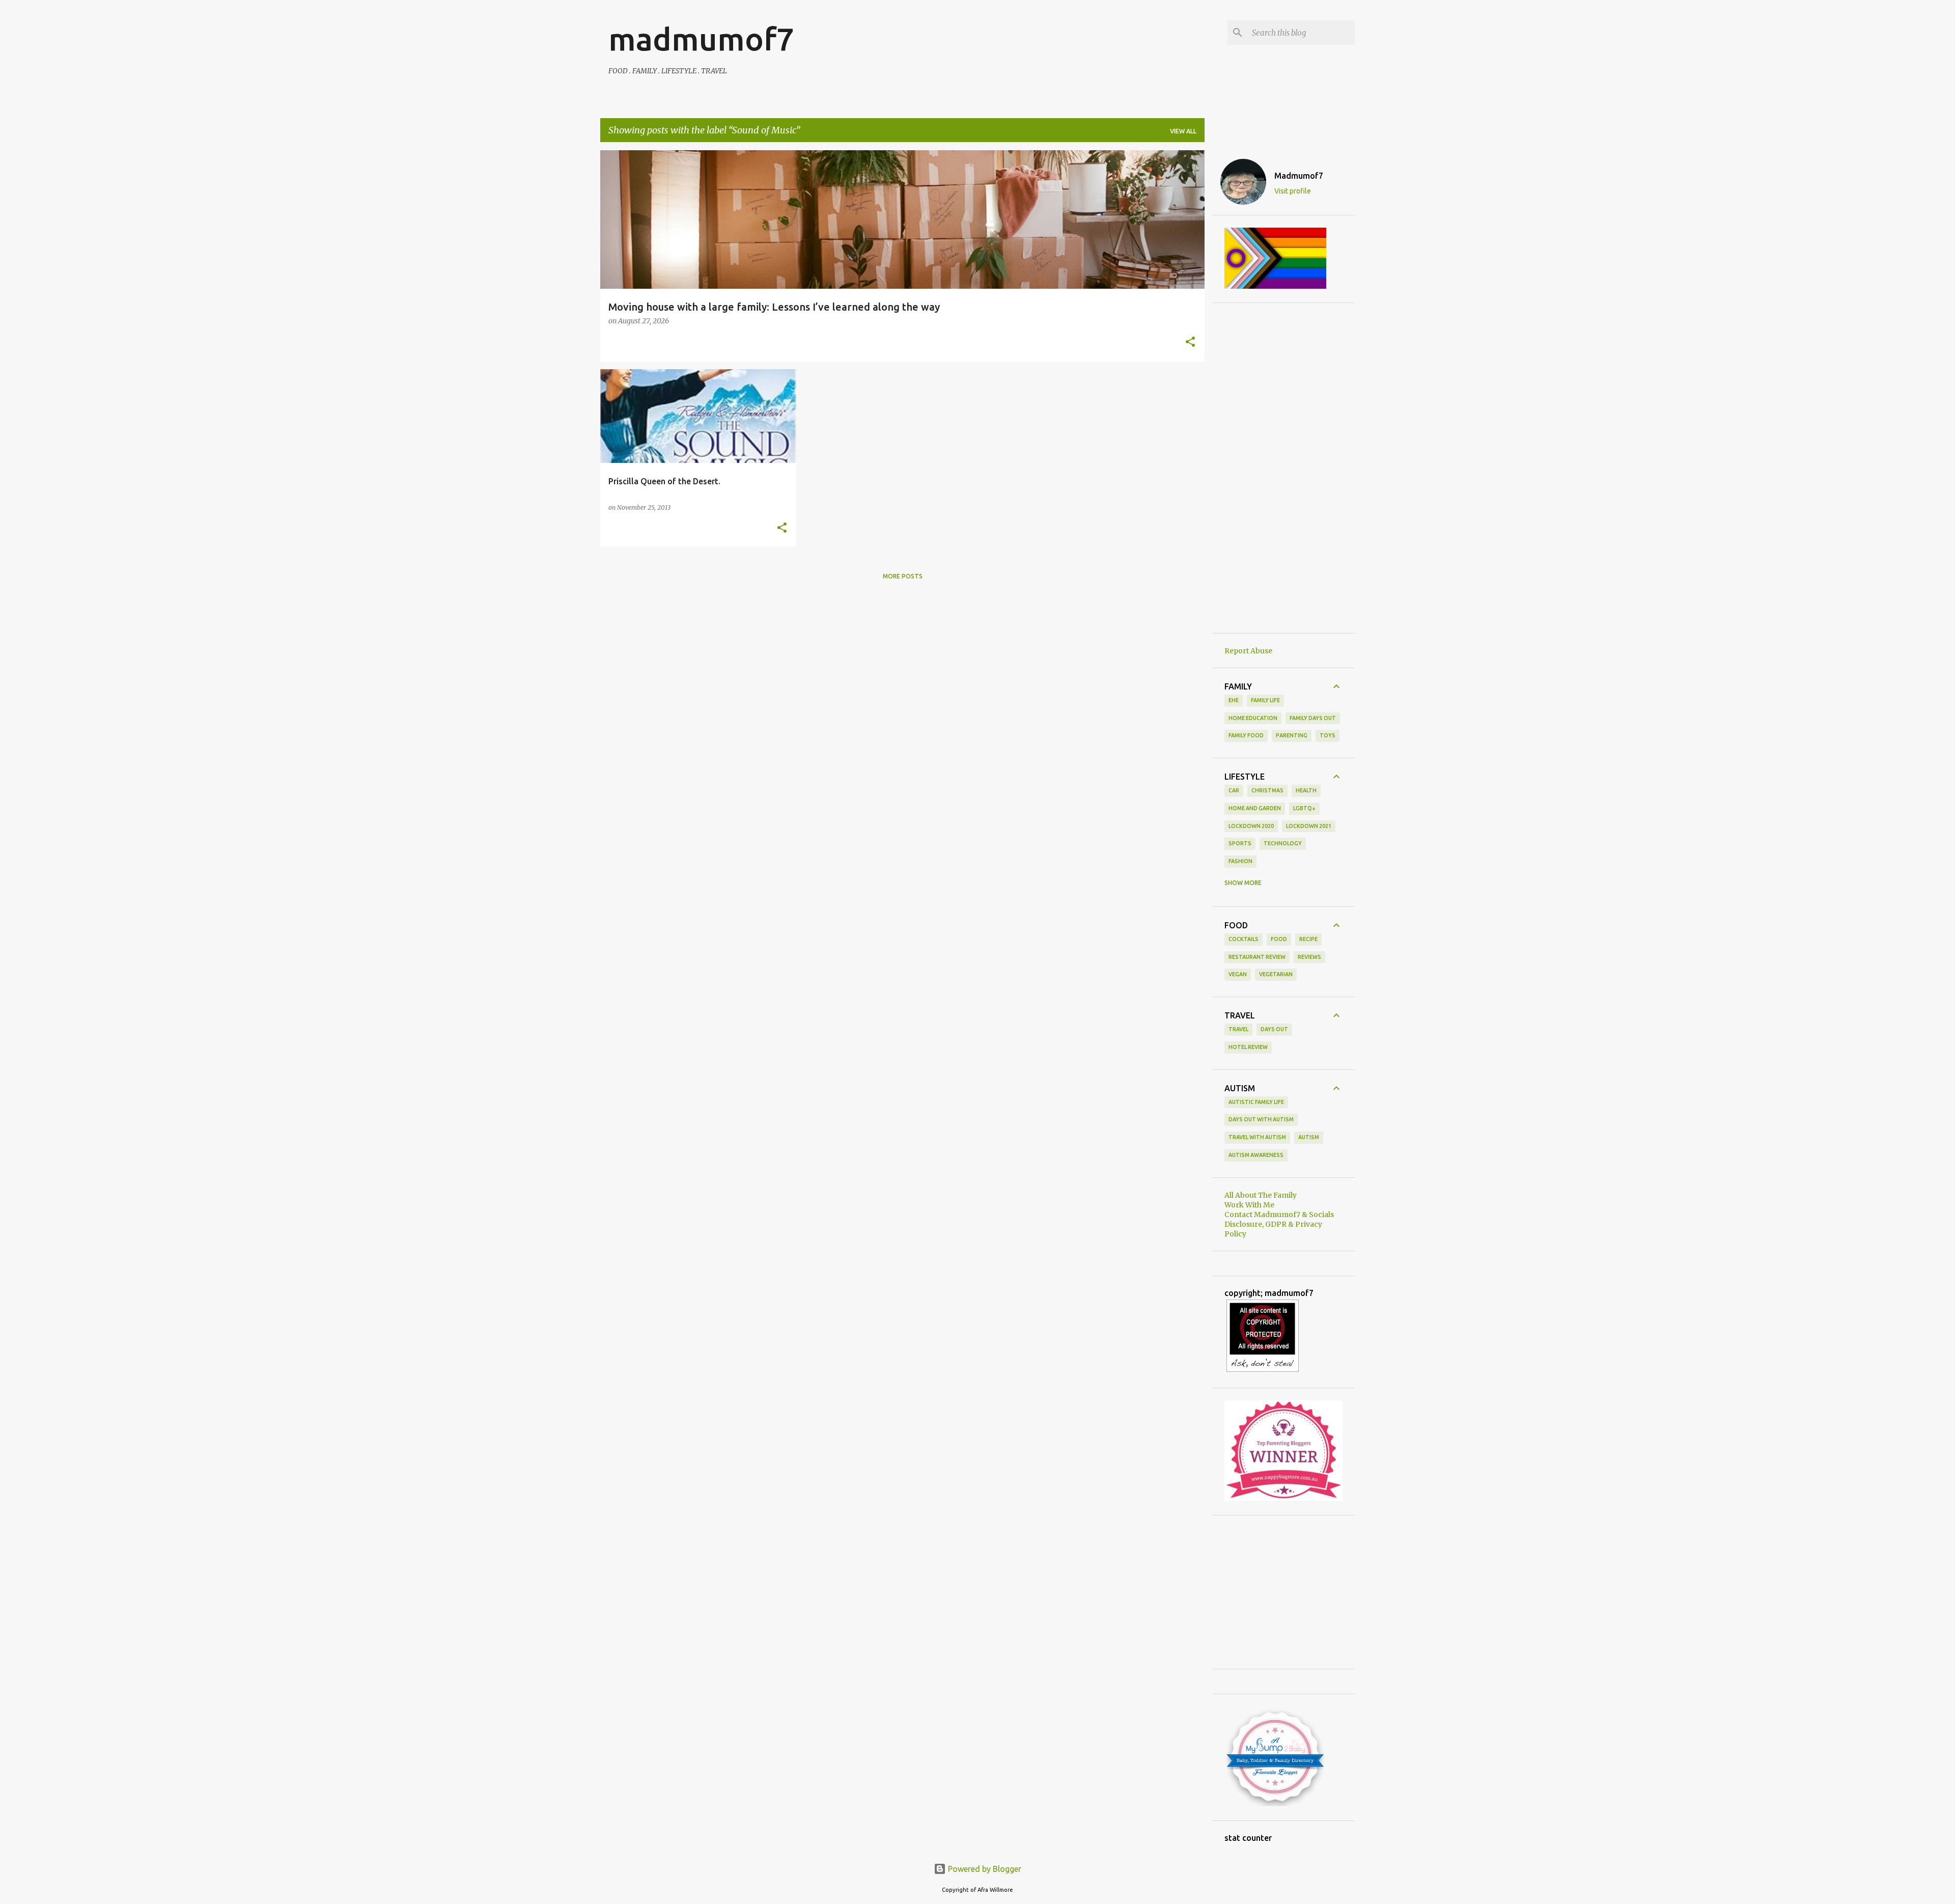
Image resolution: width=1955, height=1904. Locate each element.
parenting (1292, 735)
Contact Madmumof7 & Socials (1279, 1215)
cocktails (1244, 939)
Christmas (1267, 790)
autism (1309, 1137)
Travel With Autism (1257, 1137)
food (1279, 939)
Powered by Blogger (984, 1869)
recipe (1308, 939)
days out (1274, 1029)
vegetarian (1276, 974)
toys (1328, 735)
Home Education (1253, 718)
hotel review (1248, 1047)
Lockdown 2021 (1309, 826)
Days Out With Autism (1261, 1119)
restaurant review (1257, 957)
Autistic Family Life (1256, 1102)
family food (1246, 735)
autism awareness (1256, 1155)
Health (1306, 790)
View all (1183, 131)
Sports (1240, 843)
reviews (1309, 957)
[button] (1190, 343)
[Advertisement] (1283, 468)
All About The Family (1261, 1195)
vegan (1238, 974)
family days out (1313, 718)
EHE (1234, 700)
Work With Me (1249, 1205)
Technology (1283, 843)
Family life (1265, 700)
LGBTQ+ (1304, 808)
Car (1234, 790)
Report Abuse (1248, 651)
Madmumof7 (1299, 176)
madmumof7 (701, 39)
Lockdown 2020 (1251, 826)
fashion (1240, 861)
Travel (1238, 1029)
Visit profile (1293, 191)
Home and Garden (1255, 808)
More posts (903, 576)
